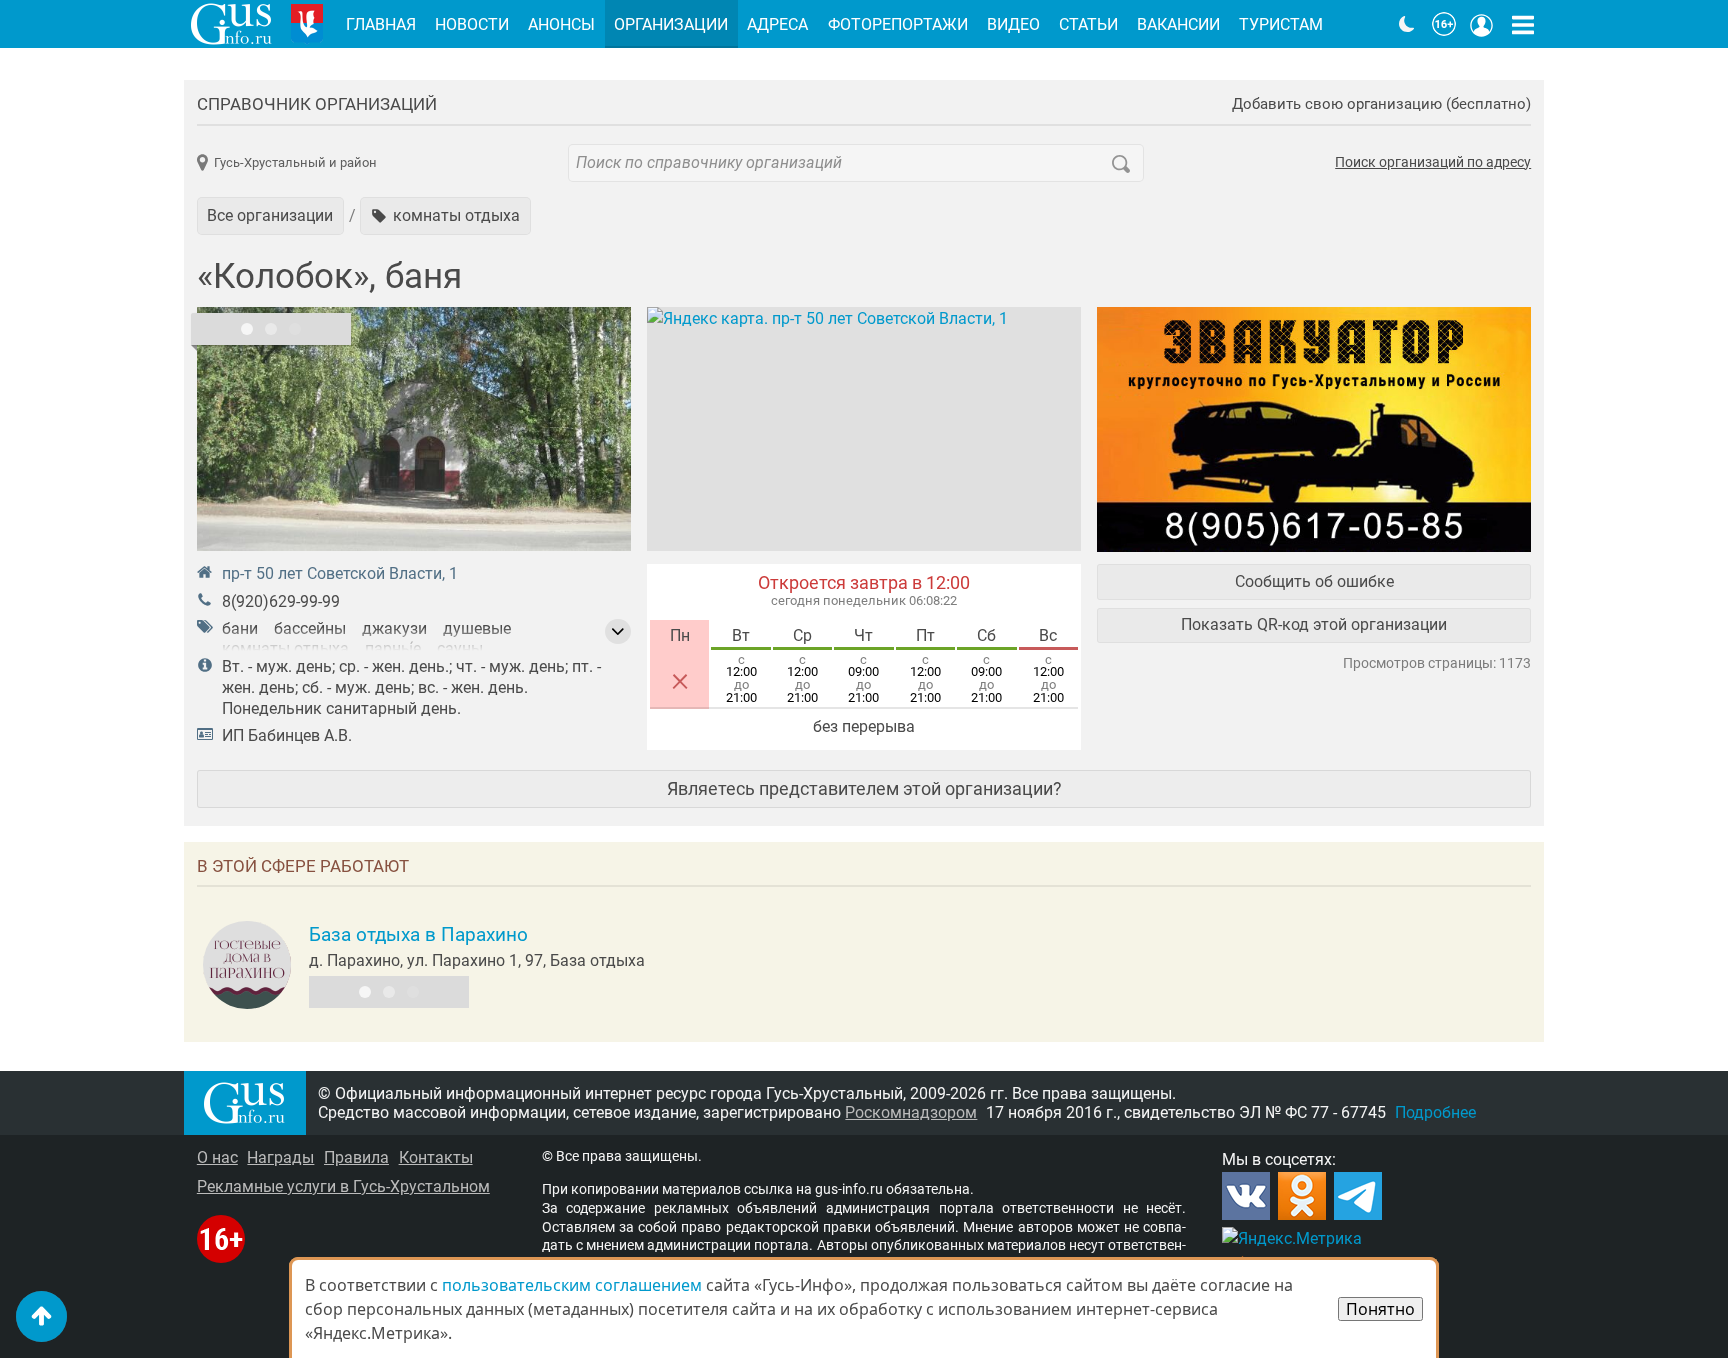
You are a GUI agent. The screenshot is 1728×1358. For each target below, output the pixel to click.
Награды (280, 1157)
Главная (381, 24)
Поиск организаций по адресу (1433, 163)
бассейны (310, 628)
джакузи (394, 628)
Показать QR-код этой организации (1314, 624)
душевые (477, 628)
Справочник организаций (317, 104)
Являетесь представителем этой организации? (864, 788)
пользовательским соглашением (572, 1285)
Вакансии (1178, 24)
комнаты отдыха (285, 648)
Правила (356, 1157)
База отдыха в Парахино (418, 935)
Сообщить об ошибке (1314, 581)
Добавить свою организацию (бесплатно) (1381, 104)
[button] (445, 216)
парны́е (393, 648)
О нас (217, 1157)
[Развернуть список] (618, 632)
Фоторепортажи (898, 24)
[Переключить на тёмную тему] (1407, 24)
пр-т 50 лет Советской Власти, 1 (340, 573)
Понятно (1380, 1309)
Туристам (1281, 24)
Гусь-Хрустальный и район (295, 162)
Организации (671, 24)
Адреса (777, 24)
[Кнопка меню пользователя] (1482, 24)
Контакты (436, 1157)
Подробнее (1435, 1112)
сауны (460, 648)
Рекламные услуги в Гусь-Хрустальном (343, 1186)
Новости (472, 24)
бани (240, 628)
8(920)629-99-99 (281, 601)
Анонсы (561, 24)
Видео (1013, 24)
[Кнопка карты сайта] (1523, 24)
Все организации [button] (270, 215)
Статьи (1088, 24)
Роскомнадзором (911, 1112)
